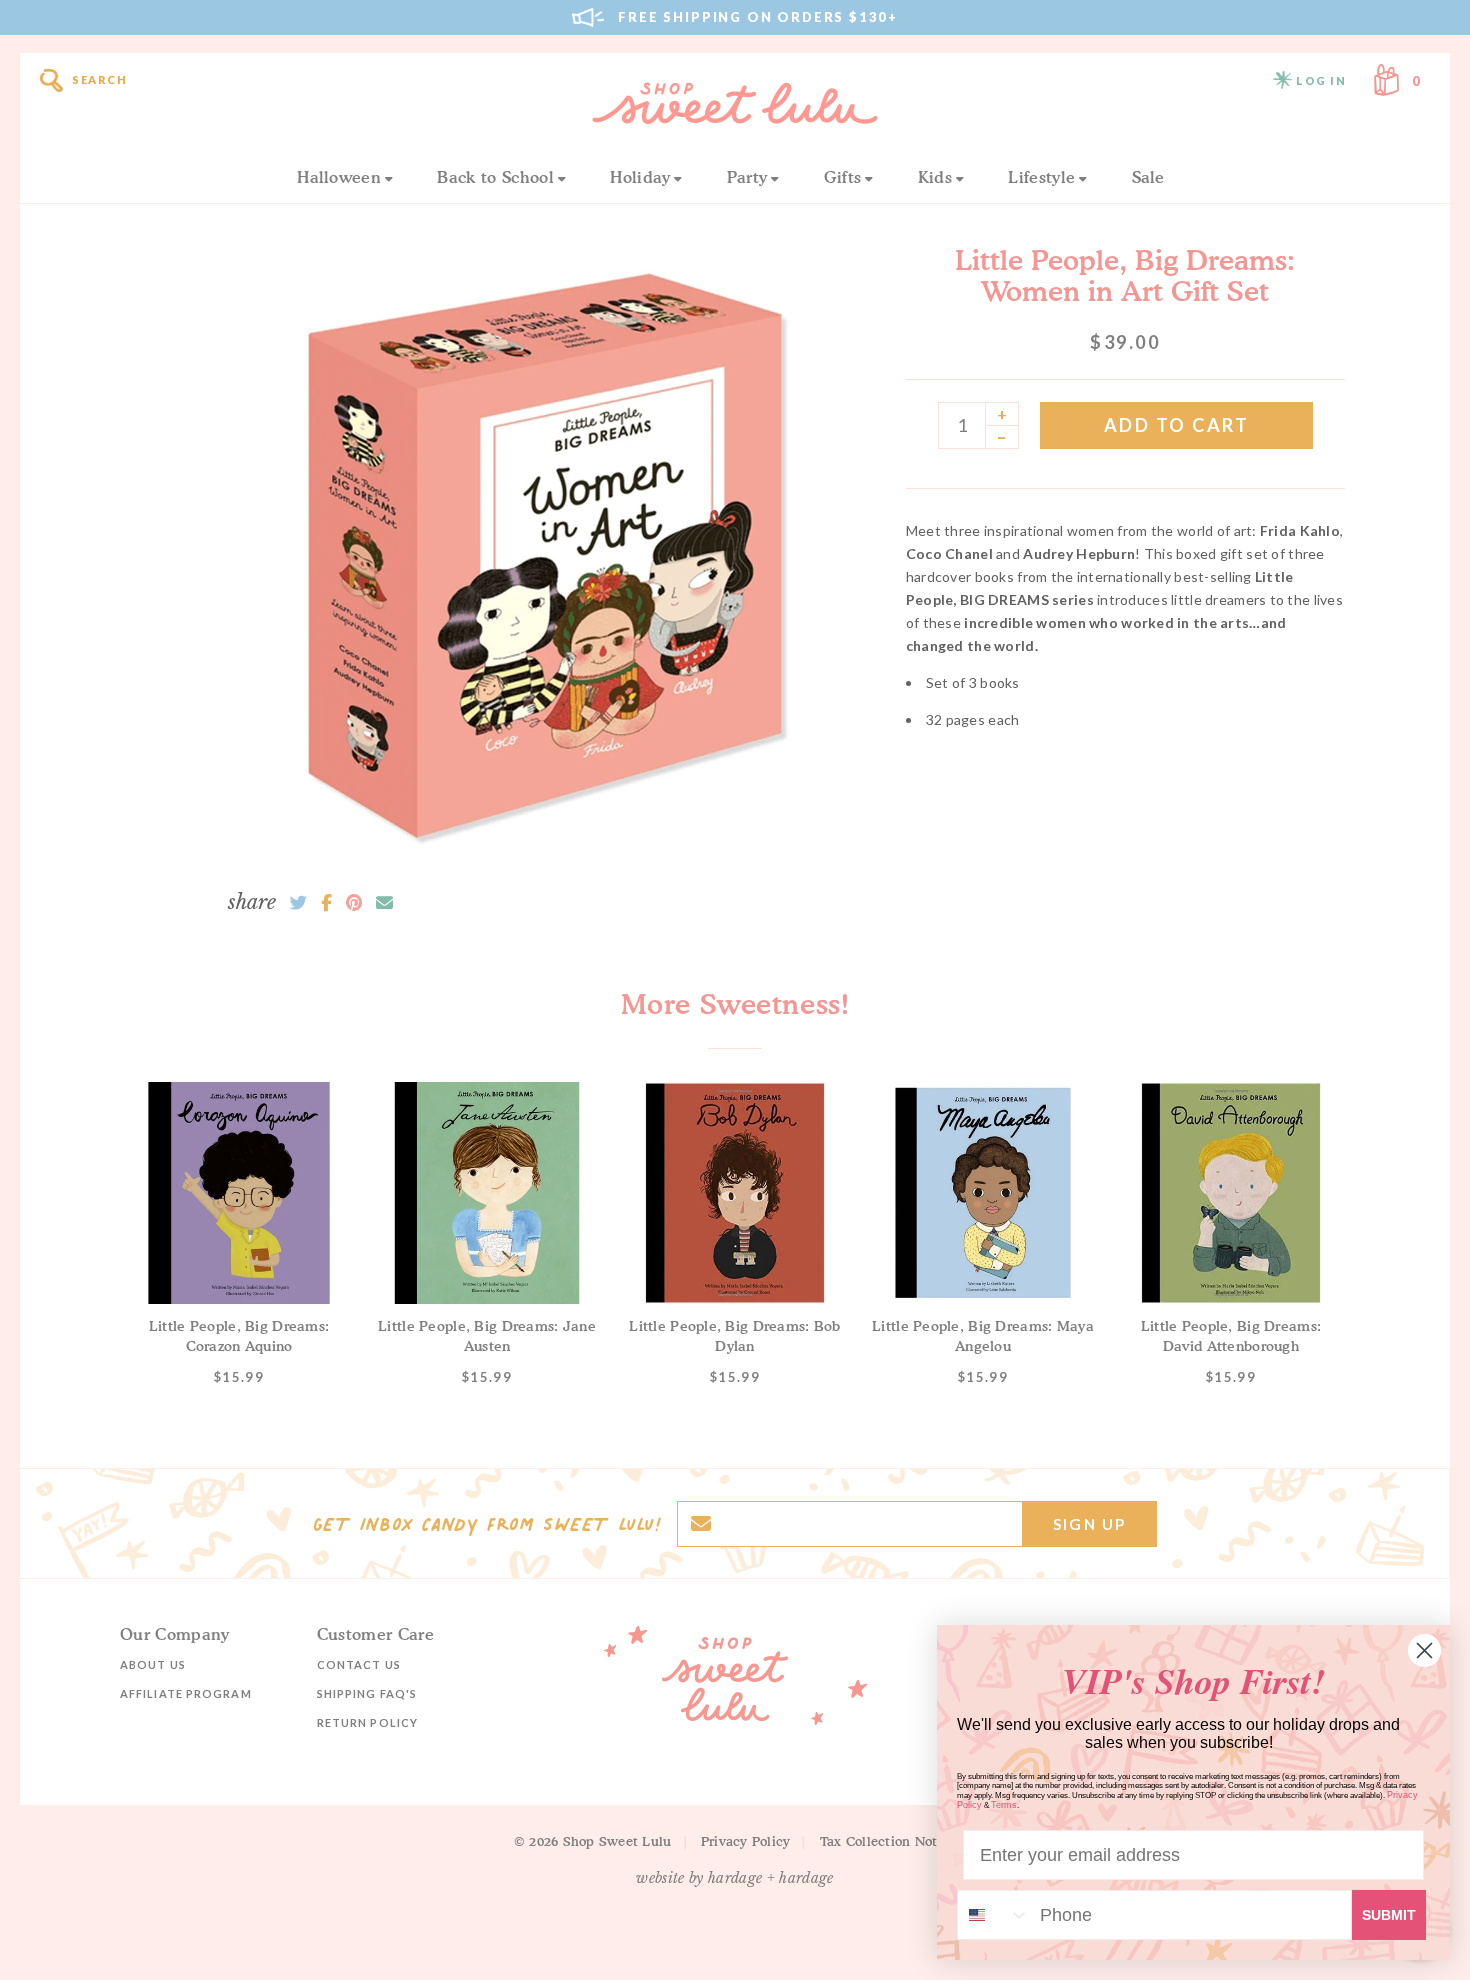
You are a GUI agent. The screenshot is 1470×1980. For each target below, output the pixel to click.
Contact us (359, 1664)
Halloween (339, 177)
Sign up (1089, 1524)
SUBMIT (1389, 1915)
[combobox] (994, 1915)
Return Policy (367, 1722)
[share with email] (384, 903)
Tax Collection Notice (888, 1841)
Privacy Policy (746, 1841)
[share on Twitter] (298, 903)
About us (153, 1664)
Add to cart (1177, 425)
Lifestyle (1041, 177)
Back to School (495, 177)
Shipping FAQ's (367, 1693)
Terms (1004, 1805)
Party (747, 177)
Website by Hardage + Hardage (735, 1878)
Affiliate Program (186, 1693)
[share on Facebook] (326, 903)
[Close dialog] (1424, 1650)
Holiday (640, 177)
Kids (935, 177)
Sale (1148, 177)
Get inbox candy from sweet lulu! (487, 1524)
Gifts (843, 177)
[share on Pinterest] (354, 903)
